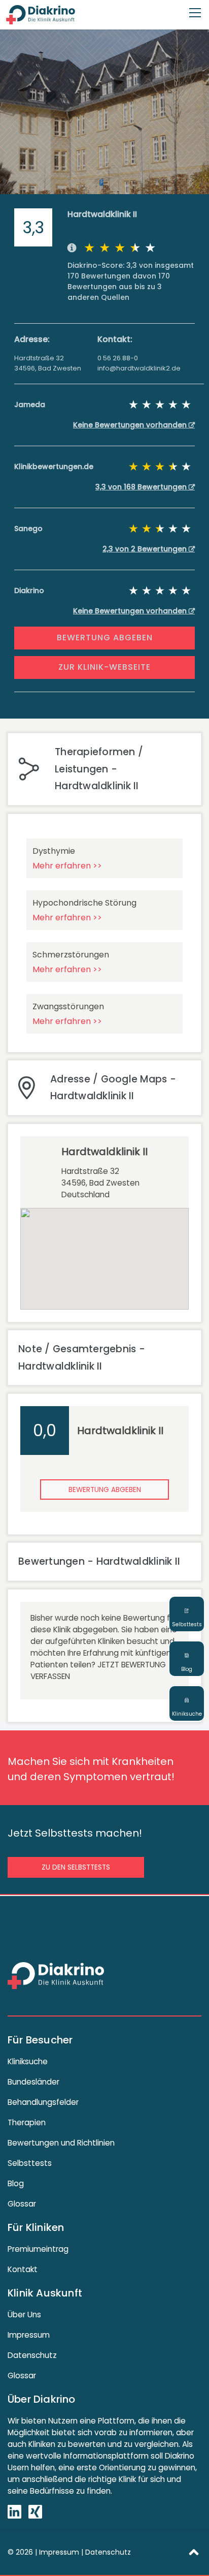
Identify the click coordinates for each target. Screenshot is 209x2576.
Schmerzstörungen (71, 955)
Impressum (29, 2335)
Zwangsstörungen (68, 1006)
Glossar (22, 2204)
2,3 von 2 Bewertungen (146, 549)
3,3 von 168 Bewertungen (142, 487)
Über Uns (24, 2315)
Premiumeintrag (38, 2249)
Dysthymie (54, 851)
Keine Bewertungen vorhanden (131, 425)
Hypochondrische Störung (84, 903)
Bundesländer (33, 2082)
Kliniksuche (28, 2061)
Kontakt (23, 2269)
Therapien (27, 2122)
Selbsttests (30, 2163)
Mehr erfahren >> (67, 866)
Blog (16, 2183)
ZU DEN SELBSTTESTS (76, 1867)
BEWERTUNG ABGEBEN (105, 638)
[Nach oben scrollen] (194, 2552)
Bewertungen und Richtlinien (61, 2143)
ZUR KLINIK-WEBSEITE (104, 667)
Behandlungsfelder (43, 2102)
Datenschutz (32, 2355)
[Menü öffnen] (195, 8)
